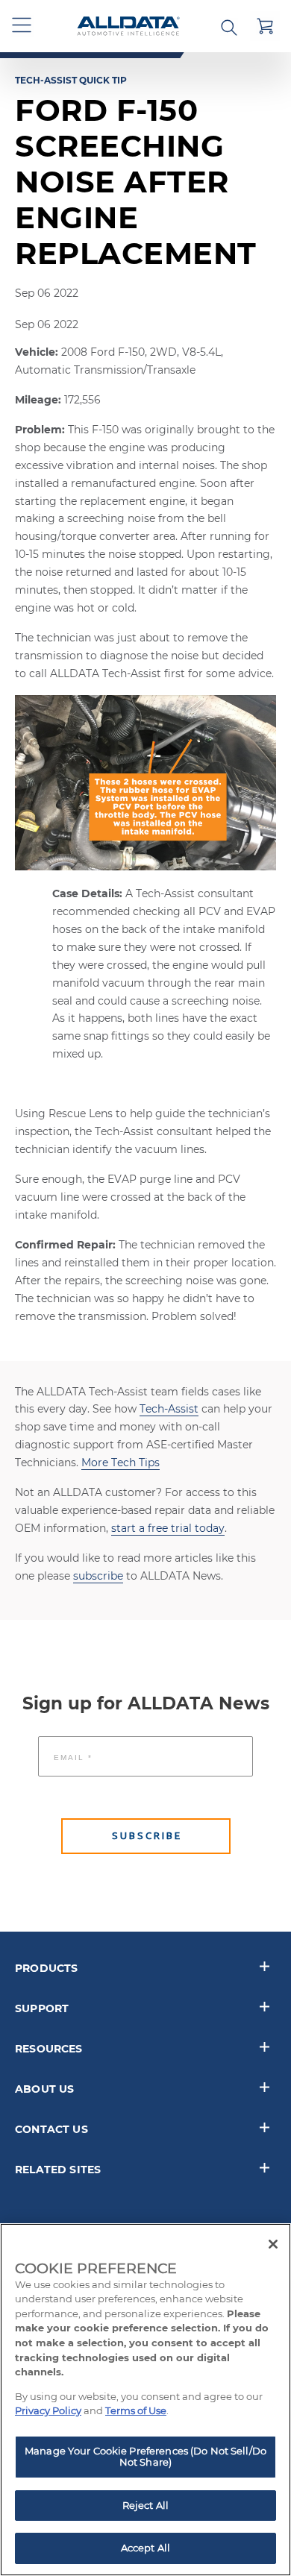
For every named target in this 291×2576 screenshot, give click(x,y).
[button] (22, 26)
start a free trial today (168, 1528)
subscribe (98, 1576)
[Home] (128, 26)
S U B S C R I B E (146, 1836)
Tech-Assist (169, 1409)
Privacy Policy (48, 2410)
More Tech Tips (121, 1463)
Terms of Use (136, 2410)
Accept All (145, 2548)
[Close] (273, 2244)
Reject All (145, 2505)
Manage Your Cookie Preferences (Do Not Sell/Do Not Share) (145, 2457)
